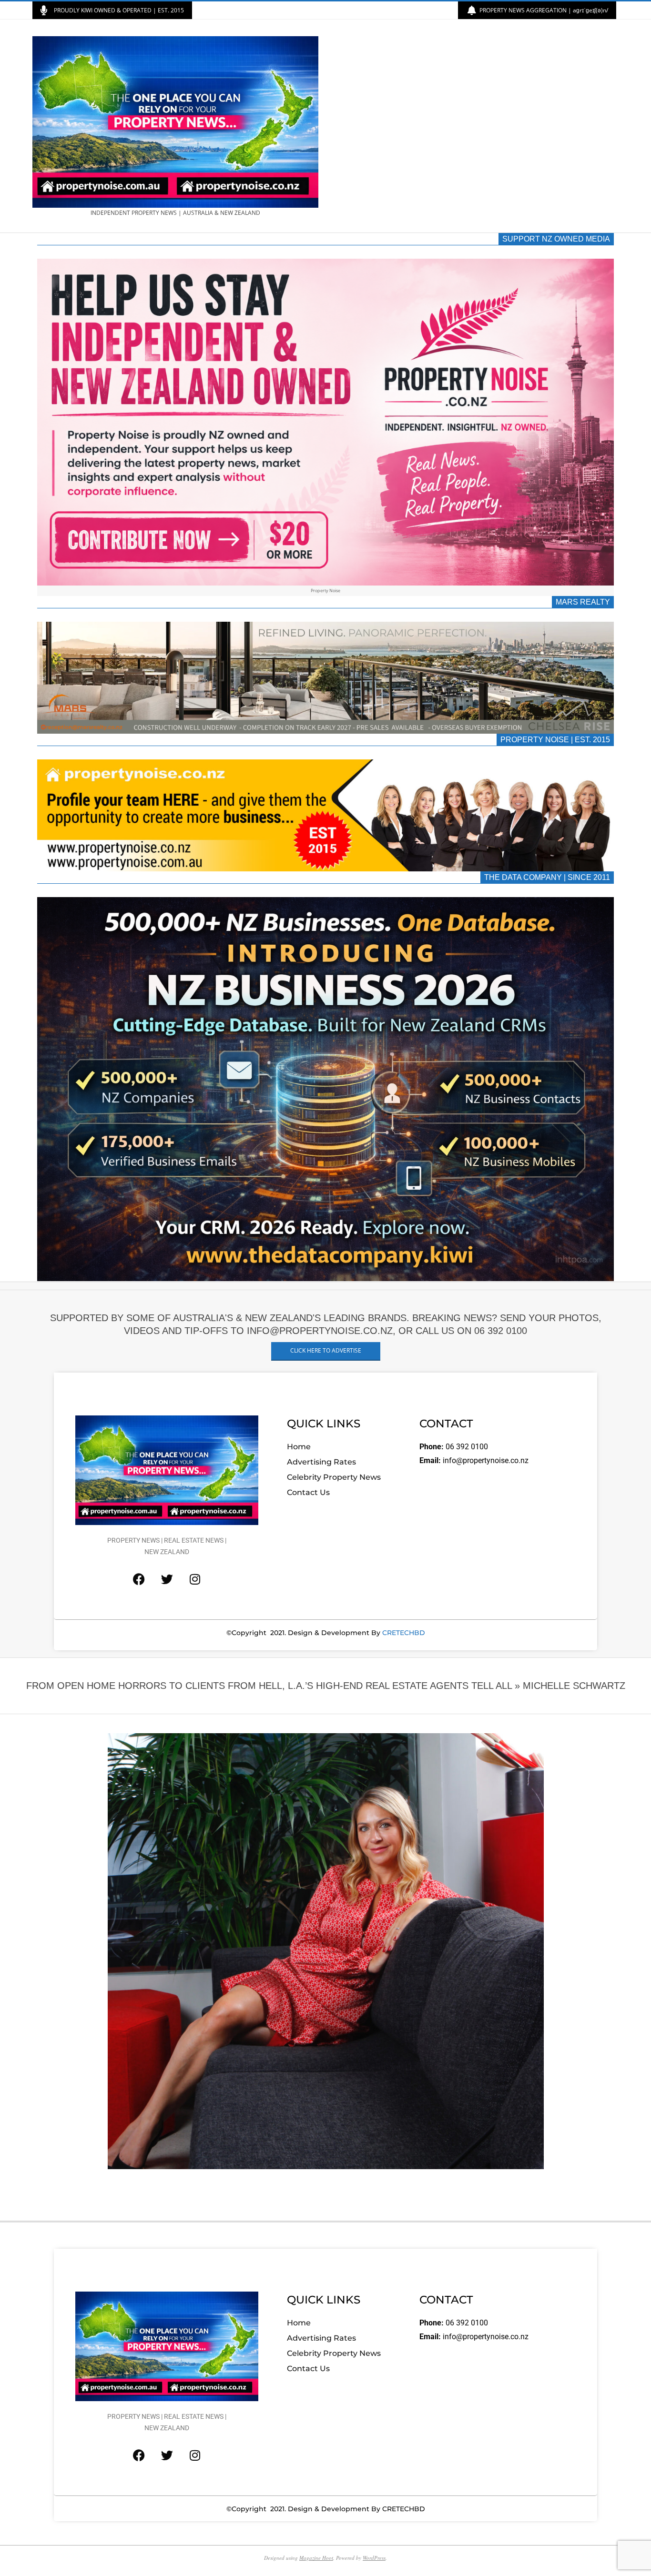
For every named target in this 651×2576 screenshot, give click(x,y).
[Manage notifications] (25, 2551)
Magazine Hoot (316, 2558)
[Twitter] (167, 1579)
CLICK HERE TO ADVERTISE (326, 1350)
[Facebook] (139, 1579)
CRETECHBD (404, 1633)
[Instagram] (195, 1579)
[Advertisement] (472, 126)
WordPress (374, 2558)
